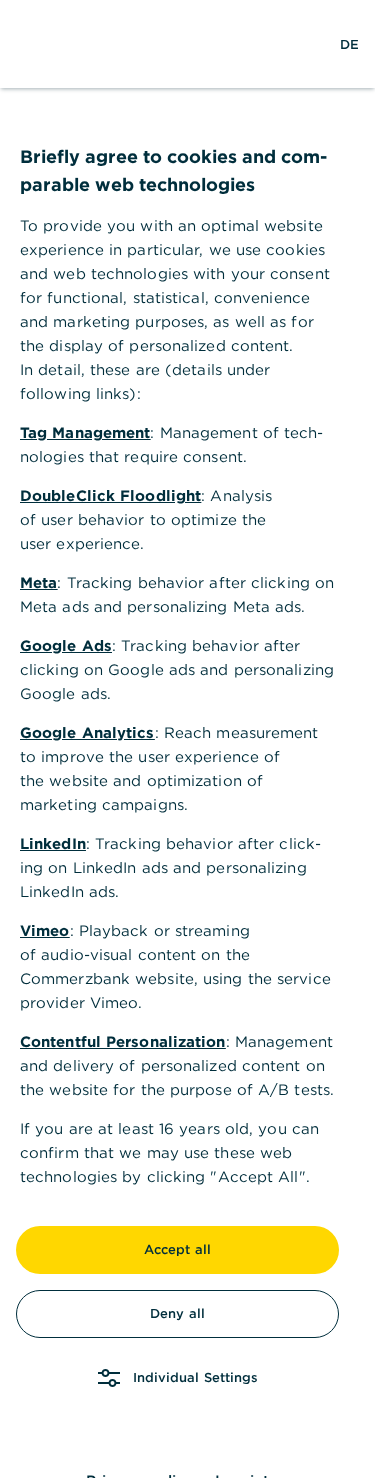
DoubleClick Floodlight (110, 495)
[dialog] (187, 739)
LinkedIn (53, 843)
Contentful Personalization (123, 1041)
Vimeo (45, 930)
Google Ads (66, 645)
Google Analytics (87, 732)
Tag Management (85, 432)
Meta (38, 582)
